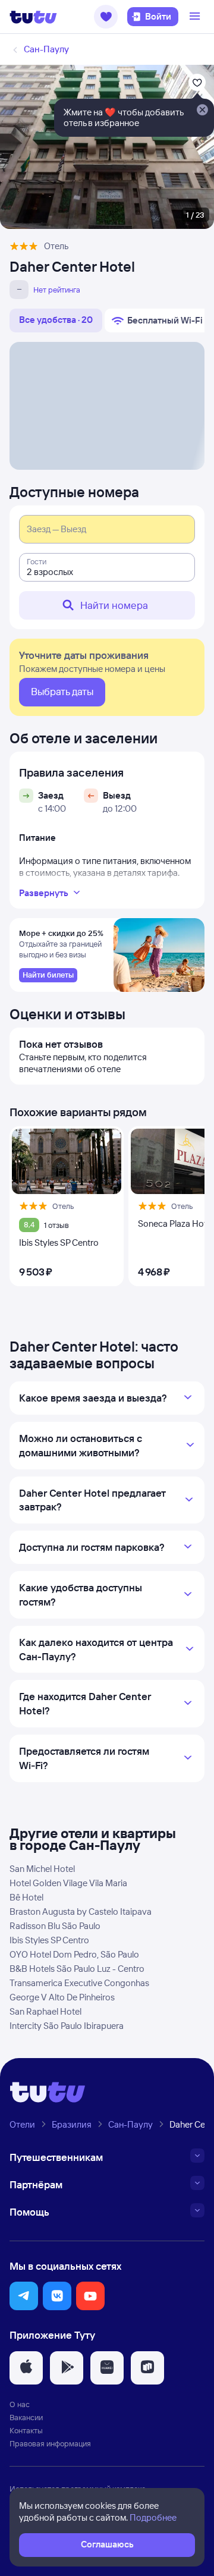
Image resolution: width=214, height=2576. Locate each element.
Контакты (26, 2430)
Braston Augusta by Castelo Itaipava (81, 1911)
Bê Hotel (26, 1897)
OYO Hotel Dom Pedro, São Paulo (74, 1954)
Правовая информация (50, 2443)
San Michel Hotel (42, 1869)
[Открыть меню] (196, 17)
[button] (106, 17)
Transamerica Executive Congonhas (79, 1983)
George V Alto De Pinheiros (62, 1997)
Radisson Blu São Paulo (55, 1926)
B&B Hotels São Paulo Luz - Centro (77, 1969)
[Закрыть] (202, 111)
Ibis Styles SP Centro (49, 1940)
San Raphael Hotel (45, 2011)
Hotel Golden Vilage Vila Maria (68, 1883)
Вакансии (26, 2417)
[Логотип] (33, 17)
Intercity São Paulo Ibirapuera (67, 2026)
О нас (20, 2404)
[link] (48, 975)
